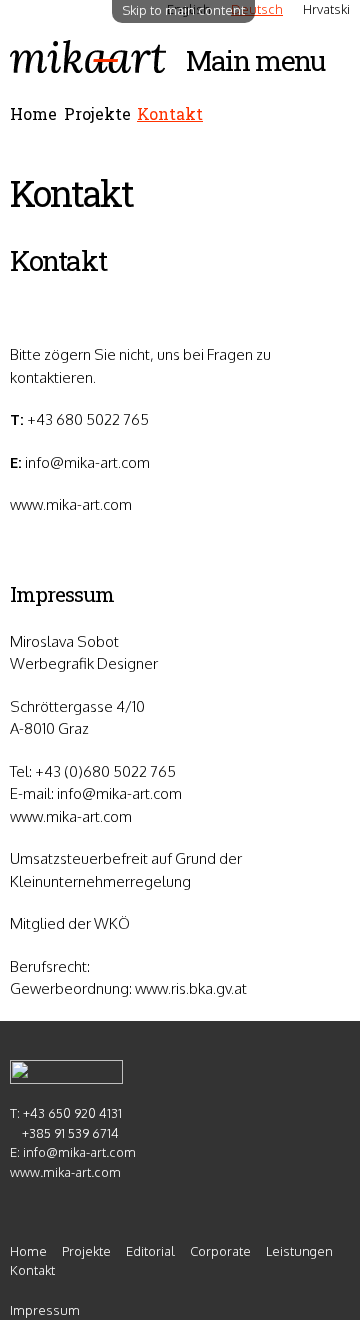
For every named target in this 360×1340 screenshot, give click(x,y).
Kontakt (170, 113)
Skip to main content (183, 10)
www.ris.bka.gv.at (191, 988)
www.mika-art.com (71, 504)
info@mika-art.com (87, 462)
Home (33, 113)
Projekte (97, 113)
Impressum (45, 1310)
